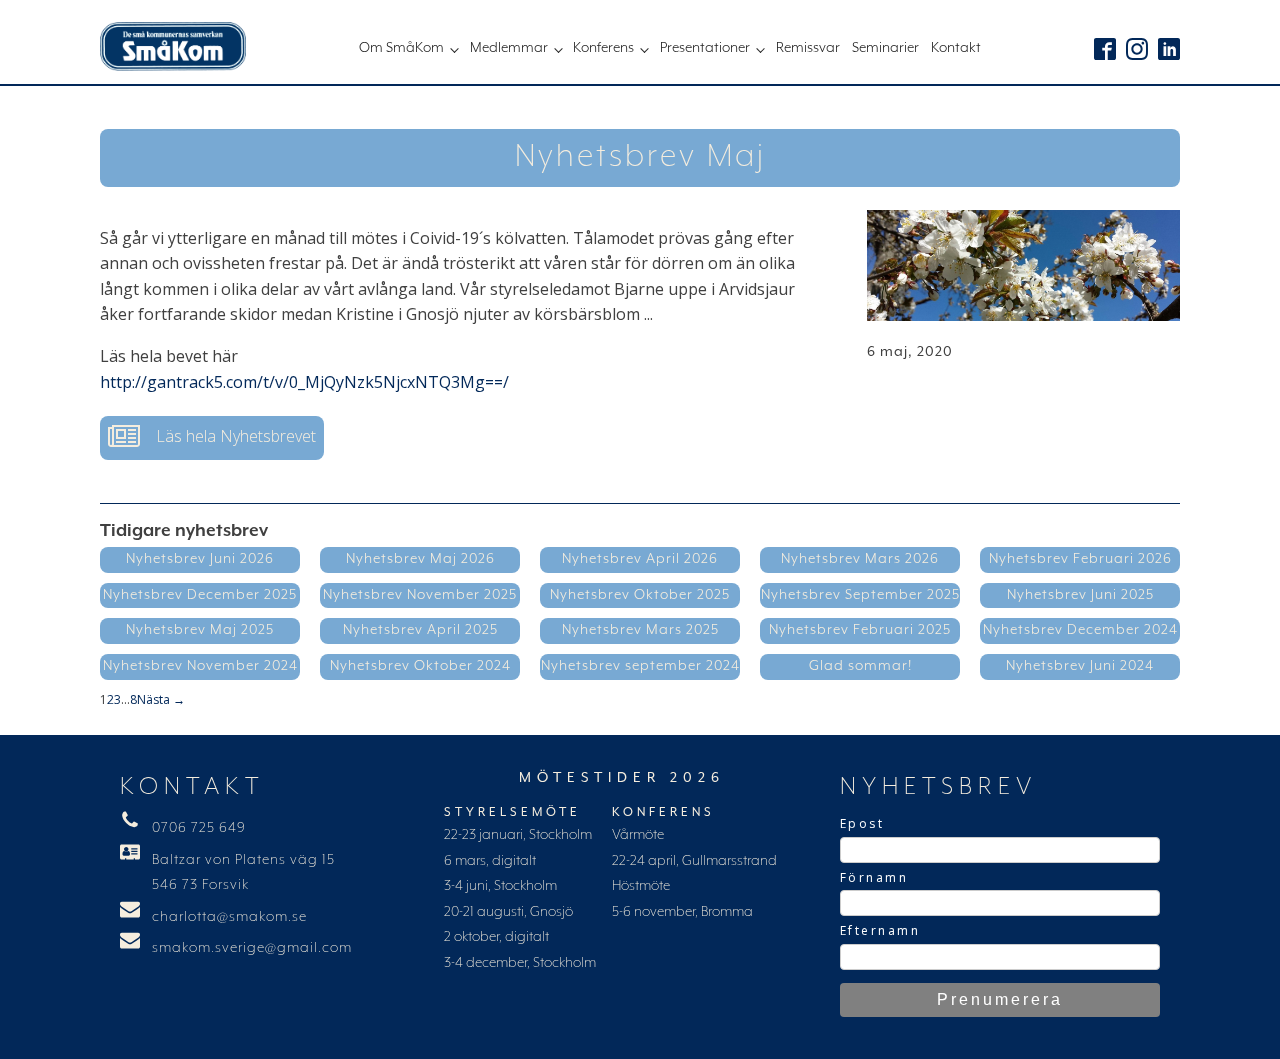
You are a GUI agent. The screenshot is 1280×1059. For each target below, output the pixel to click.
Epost (862, 823)
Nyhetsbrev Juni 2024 (1080, 666)
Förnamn (874, 877)
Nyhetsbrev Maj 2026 (420, 559)
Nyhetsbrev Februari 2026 (1080, 559)
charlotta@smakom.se (229, 917)
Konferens (603, 48)
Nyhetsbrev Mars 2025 (640, 630)
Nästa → (161, 699)
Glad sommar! (860, 666)
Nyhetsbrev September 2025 (860, 595)
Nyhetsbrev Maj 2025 (200, 630)
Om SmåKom (401, 48)
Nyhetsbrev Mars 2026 (860, 559)
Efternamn (880, 930)
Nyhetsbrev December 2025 (200, 595)
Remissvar (808, 48)
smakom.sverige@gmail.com (252, 948)
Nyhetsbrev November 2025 (420, 595)
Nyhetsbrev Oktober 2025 (640, 595)
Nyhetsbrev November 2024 (200, 666)
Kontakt (956, 48)
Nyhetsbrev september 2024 (640, 666)
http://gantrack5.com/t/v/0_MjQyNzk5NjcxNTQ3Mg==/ (304, 382)
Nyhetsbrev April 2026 (640, 559)
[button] (212, 438)
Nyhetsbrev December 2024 (1080, 630)
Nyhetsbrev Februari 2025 (860, 630)
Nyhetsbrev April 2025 (420, 630)
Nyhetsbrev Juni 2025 (1080, 595)
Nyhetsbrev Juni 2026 (200, 559)
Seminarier (885, 48)
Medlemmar (509, 48)
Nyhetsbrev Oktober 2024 (420, 666)
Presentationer (705, 48)
